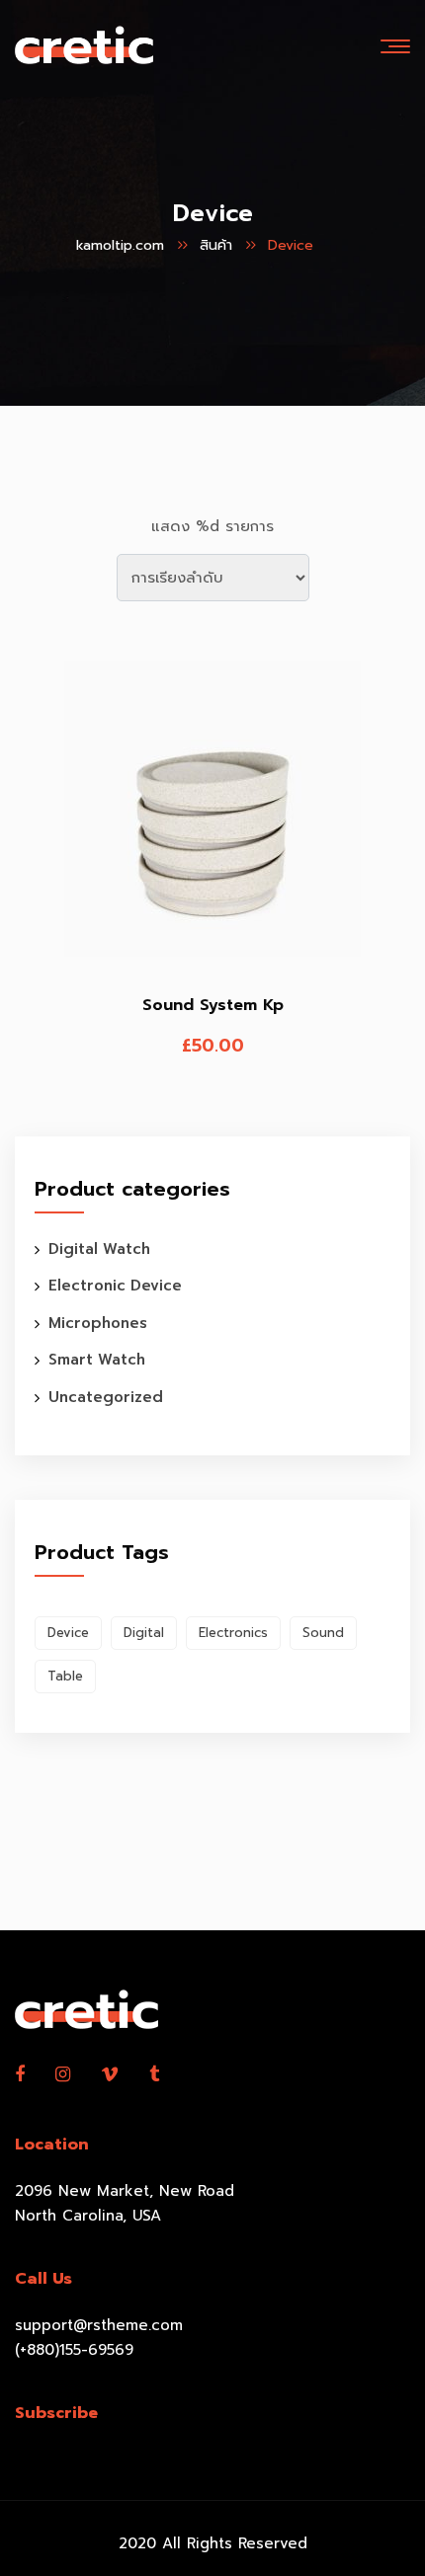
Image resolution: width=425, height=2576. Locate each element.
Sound (323, 1633)
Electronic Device (115, 1286)
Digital (144, 1633)
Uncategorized (106, 1397)
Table (65, 1676)
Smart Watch (97, 1360)
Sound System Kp (213, 1005)
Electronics (233, 1633)
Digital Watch (99, 1249)
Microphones (98, 1323)
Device (68, 1633)
